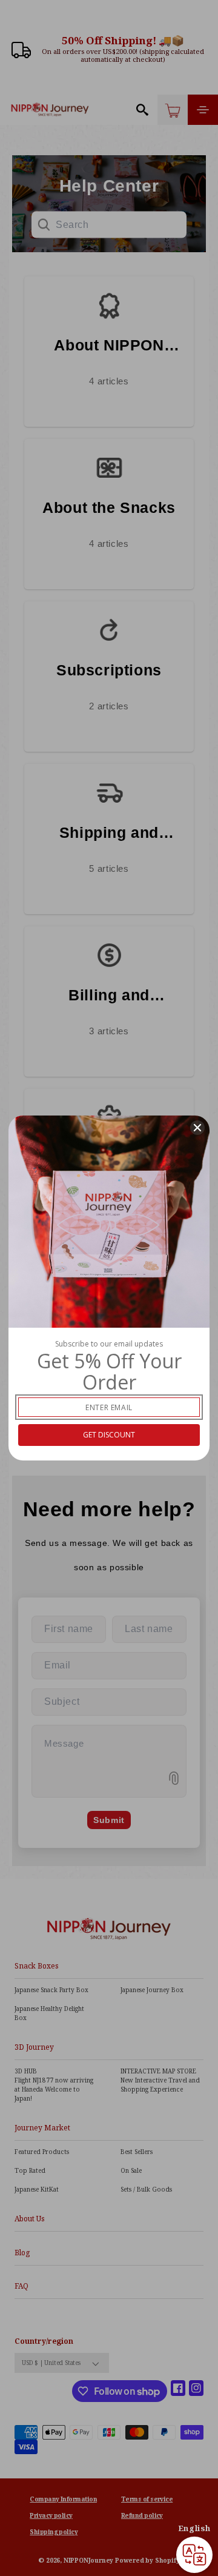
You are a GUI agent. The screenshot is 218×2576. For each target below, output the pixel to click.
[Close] (197, 1128)
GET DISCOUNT (109, 1435)
